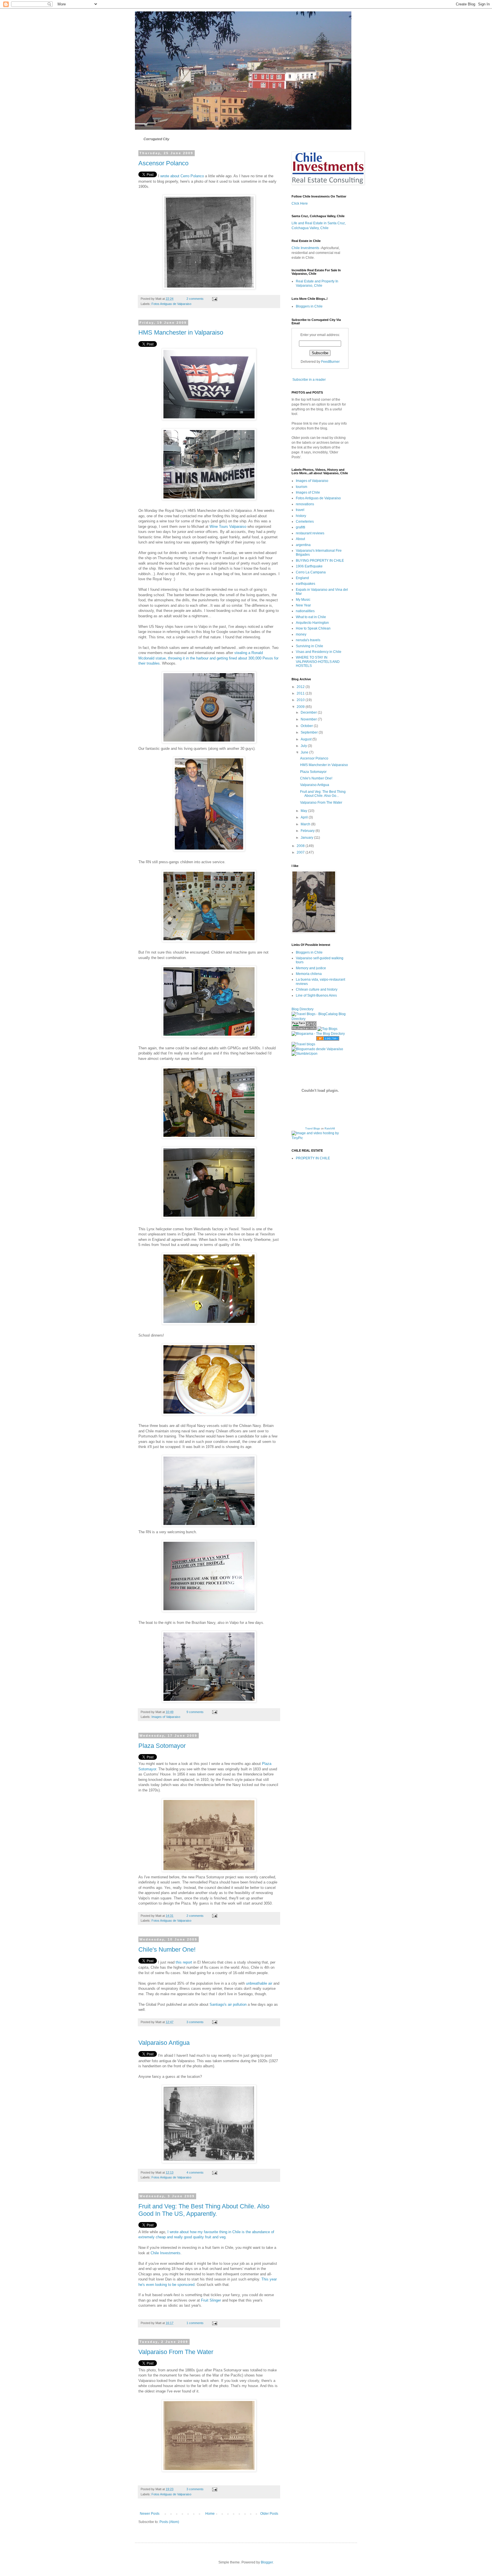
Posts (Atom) (169, 2522)
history (301, 516)
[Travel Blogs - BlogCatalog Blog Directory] (320, 1019)
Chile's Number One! (167, 1949)
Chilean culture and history (317, 989)
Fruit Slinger (211, 2300)
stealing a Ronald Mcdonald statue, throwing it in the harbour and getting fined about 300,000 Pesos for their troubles (208, 658)
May (304, 811)
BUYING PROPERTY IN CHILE (320, 561)
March (306, 824)
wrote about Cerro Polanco (183, 176)
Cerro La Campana (311, 572)
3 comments (195, 2022)
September (310, 732)
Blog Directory (303, 1009)
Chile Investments (166, 2253)
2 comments (195, 299)
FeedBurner (330, 362)
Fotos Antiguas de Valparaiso (171, 304)
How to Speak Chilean (313, 628)
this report (184, 1962)
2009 (301, 707)
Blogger (267, 2562)
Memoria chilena (309, 974)
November (309, 719)
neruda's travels (308, 640)
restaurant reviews (310, 533)
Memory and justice (311, 968)
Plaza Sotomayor (162, 1746)
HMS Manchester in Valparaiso (181, 332)
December (309, 712)
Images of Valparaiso (166, 1717)
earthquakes (306, 584)
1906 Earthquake (309, 566)
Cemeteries (305, 522)
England (302, 578)
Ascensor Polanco (163, 163)
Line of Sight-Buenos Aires (316, 995)
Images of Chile (308, 492)
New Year (303, 605)
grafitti (301, 527)
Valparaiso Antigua (164, 2043)
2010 (301, 700)
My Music (303, 600)
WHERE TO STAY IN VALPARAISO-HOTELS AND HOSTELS (318, 662)
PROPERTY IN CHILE (313, 1158)
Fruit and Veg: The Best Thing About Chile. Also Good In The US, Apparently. (204, 2210)
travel (300, 510)
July (304, 746)
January (307, 838)
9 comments (195, 1712)
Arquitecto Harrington (312, 623)
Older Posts (269, 2514)
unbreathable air (259, 1983)
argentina (303, 545)
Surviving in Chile (309, 646)
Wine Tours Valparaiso (228, 527)
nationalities (305, 611)
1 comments (195, 2323)
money (301, 634)
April (305, 817)
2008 (301, 846)
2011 (301, 693)
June (305, 752)
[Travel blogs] (303, 1044)
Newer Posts (150, 2514)
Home (210, 2514)
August (307, 739)
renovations (305, 504)
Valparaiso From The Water (176, 2352)
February (308, 831)
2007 (301, 852)
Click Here (300, 203)
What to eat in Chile (311, 617)
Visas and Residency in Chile (319, 652)
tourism (302, 487)
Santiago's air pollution (228, 2004)
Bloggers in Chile (309, 306)
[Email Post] (214, 299)
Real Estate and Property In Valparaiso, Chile (317, 283)
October (307, 726)
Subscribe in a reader (309, 380)
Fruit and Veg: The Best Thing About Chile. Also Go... (323, 794)
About (300, 539)
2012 (301, 687)
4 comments (195, 2172)
